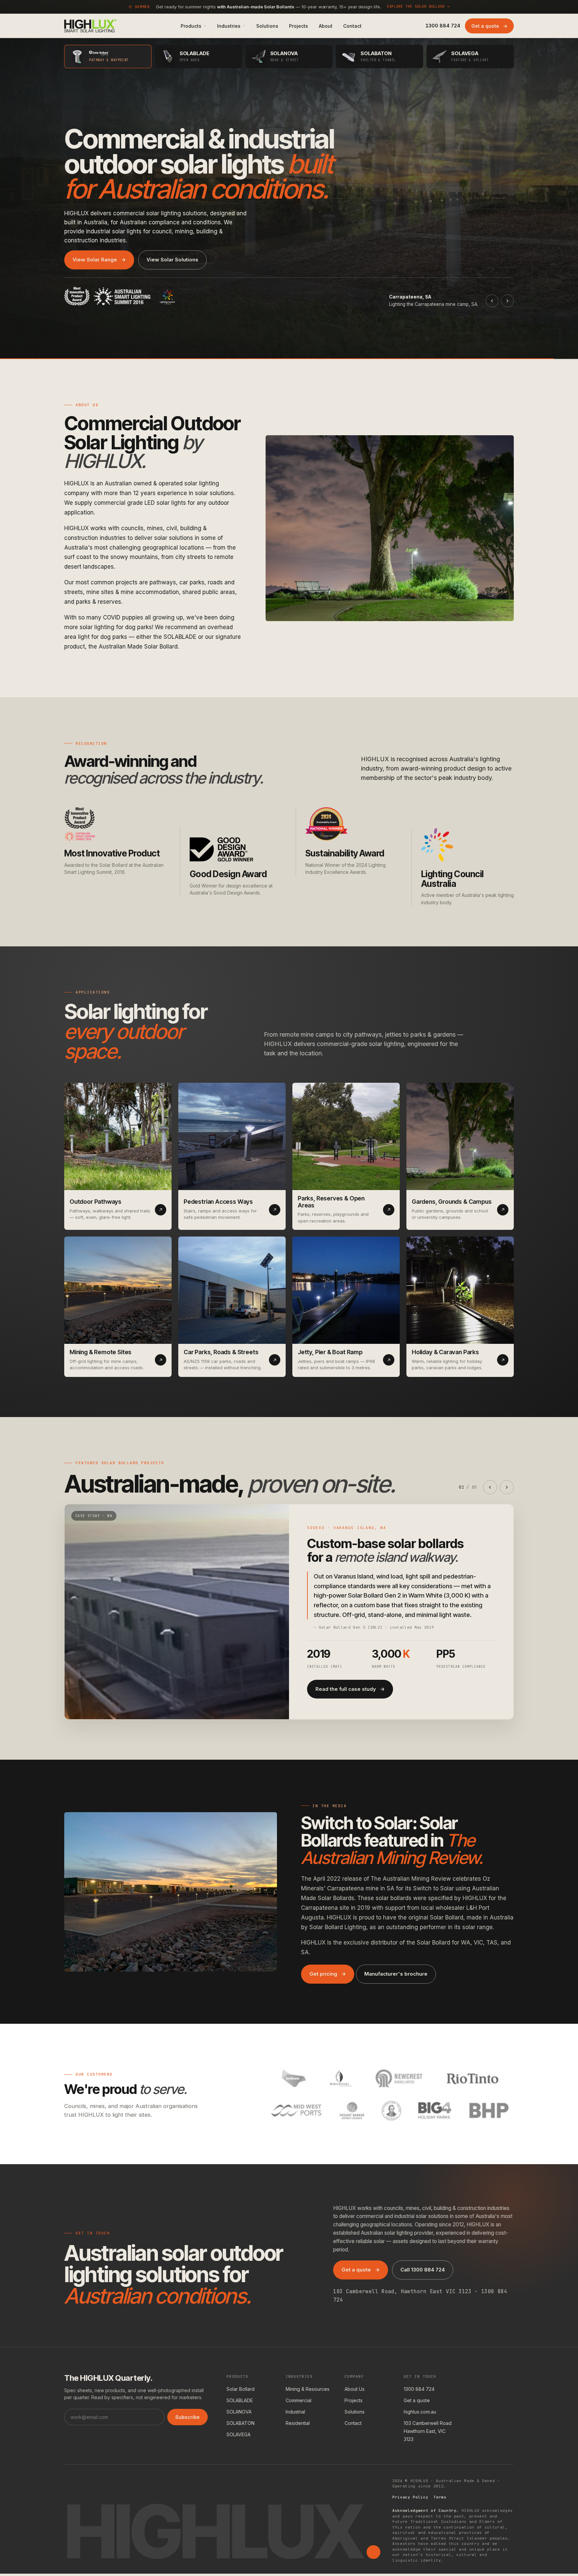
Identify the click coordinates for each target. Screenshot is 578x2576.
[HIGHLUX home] (90, 26)
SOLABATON (240, 2423)
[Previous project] (490, 1487)
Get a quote (489, 26)
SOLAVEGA (238, 2434)
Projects (354, 2400)
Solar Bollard (240, 2389)
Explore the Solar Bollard (419, 6)
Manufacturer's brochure (396, 1974)
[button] (194, 26)
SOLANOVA (239, 2412)
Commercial (299, 2400)
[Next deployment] (507, 301)
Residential (298, 2423)
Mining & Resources (308, 2389)
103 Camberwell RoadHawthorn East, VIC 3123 (428, 2431)
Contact (353, 2423)
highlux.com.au (420, 2412)
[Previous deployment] (492, 301)
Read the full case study (350, 1689)
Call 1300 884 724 (423, 2270)
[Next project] (507, 1487)
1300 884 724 (419, 2389)
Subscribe (187, 2417)
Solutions (355, 2412)
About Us (355, 2389)
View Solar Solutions (172, 260)
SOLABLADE (240, 2400)
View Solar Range (99, 260)
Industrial (295, 2412)
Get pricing (328, 1974)
